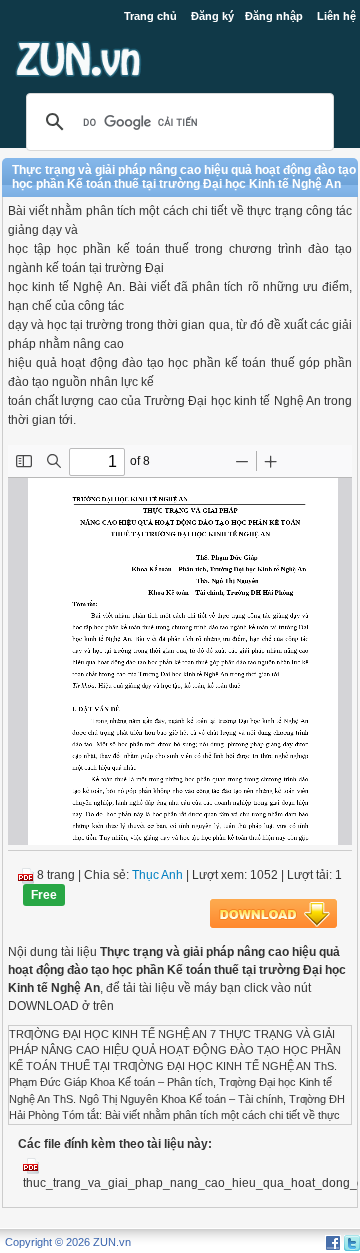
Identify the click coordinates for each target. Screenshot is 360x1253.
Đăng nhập (274, 16)
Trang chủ (150, 16)
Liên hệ (336, 16)
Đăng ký (212, 16)
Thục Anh (157, 875)
